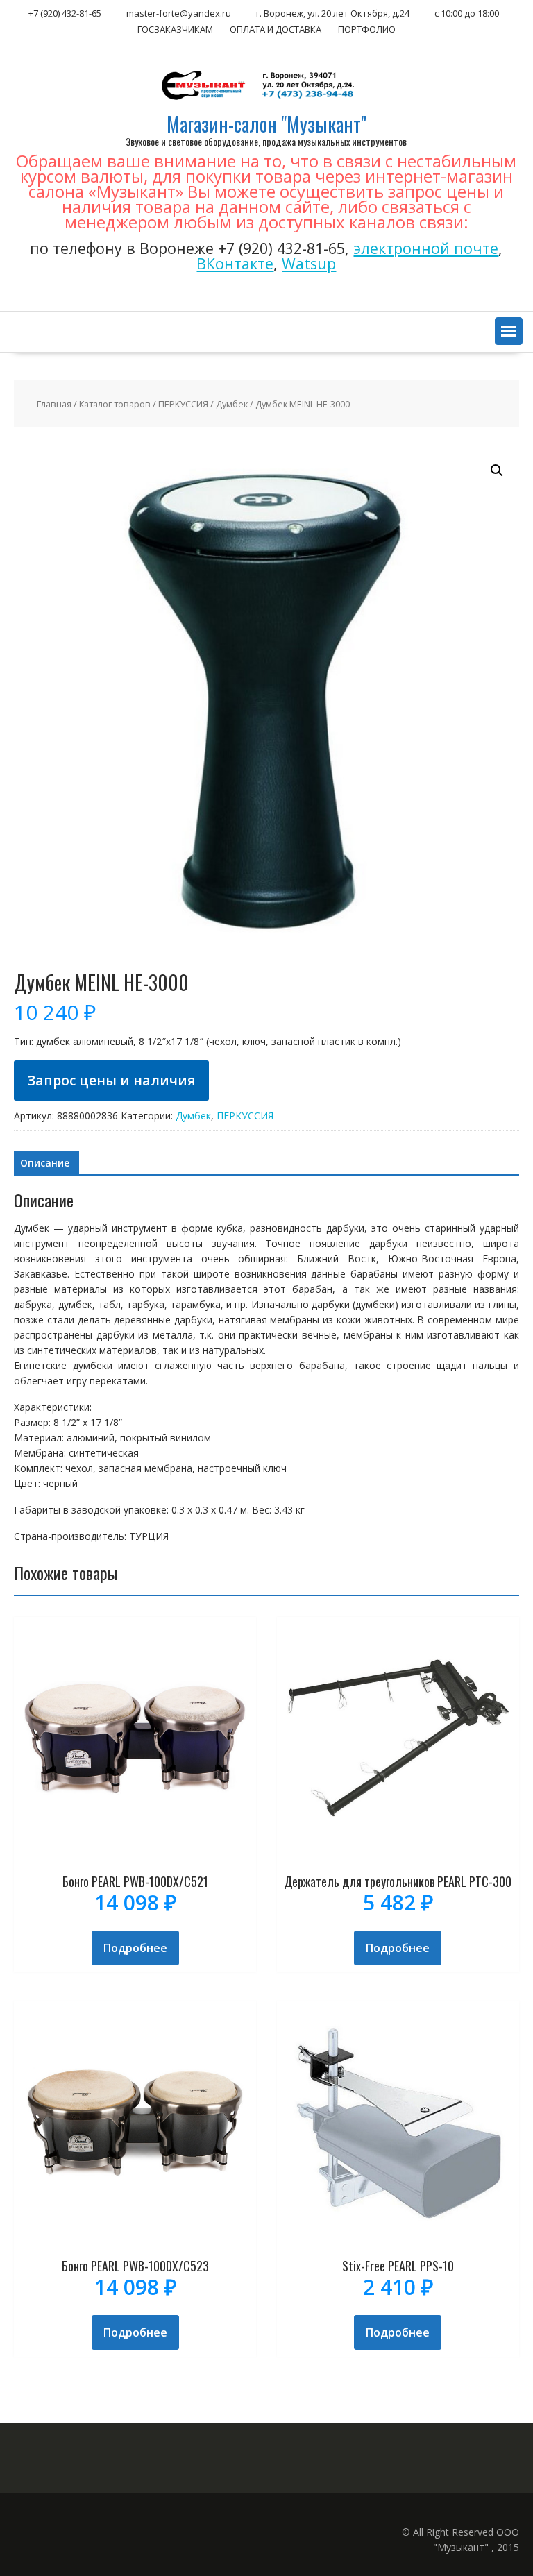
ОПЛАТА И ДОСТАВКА (276, 29)
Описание (45, 1163)
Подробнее (135, 1948)
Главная (54, 404)
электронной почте (426, 248)
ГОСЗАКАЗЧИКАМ (175, 29)
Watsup (309, 263)
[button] (509, 331)
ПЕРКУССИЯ (183, 404)
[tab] (45, 1163)
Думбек (232, 404)
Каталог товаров (115, 404)
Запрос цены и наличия (112, 1080)
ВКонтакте (235, 263)
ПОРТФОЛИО (367, 29)
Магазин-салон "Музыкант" (266, 124)
